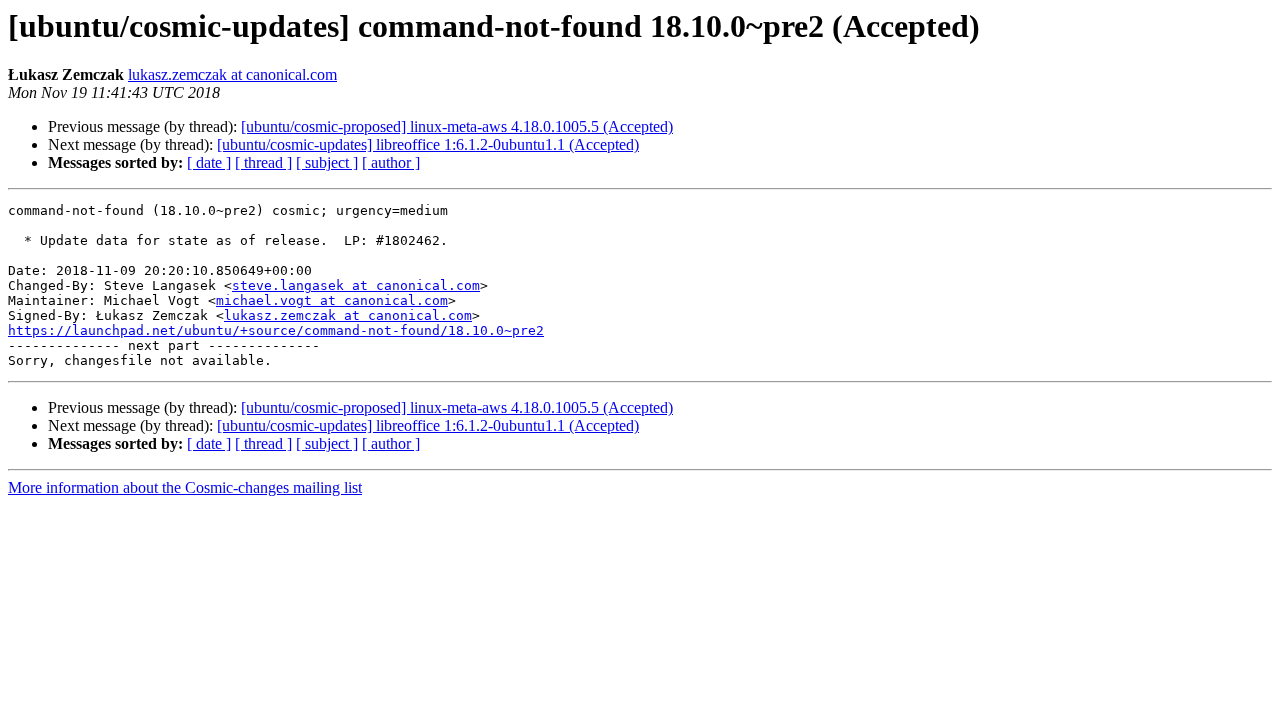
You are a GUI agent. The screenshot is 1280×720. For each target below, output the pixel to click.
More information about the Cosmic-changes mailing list (185, 487)
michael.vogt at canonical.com (332, 300)
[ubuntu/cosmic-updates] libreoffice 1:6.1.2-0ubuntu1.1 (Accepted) (428, 144)
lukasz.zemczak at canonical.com (232, 74)
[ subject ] (327, 162)
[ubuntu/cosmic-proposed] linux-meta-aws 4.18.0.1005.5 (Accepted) (457, 126)
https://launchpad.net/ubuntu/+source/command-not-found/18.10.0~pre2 (276, 330)
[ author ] (391, 162)
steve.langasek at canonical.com (356, 285)
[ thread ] (263, 162)
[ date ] (209, 162)
